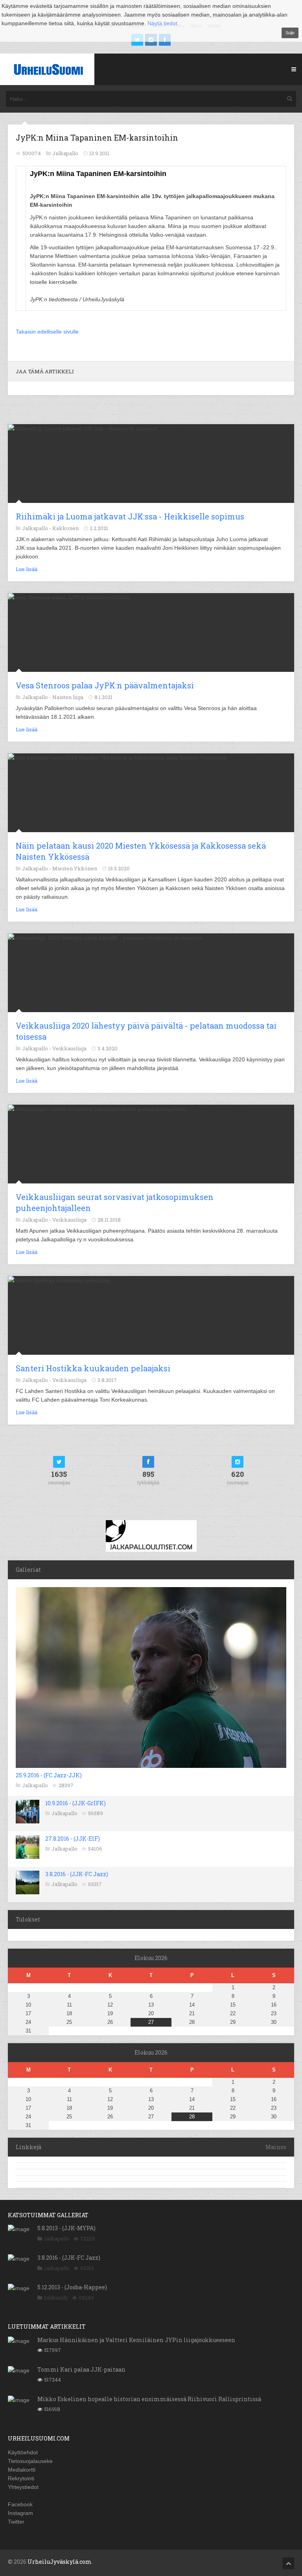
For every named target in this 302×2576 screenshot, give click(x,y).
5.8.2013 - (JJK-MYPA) (66, 2228)
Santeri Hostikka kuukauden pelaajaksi (93, 1368)
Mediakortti (22, 2470)
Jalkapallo (35, 1785)
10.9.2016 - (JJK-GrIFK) (75, 1803)
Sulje (290, 33)
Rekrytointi (21, 2478)
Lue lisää (27, 569)
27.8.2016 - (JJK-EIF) (73, 1839)
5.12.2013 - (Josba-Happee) (72, 2287)
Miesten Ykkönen (75, 868)
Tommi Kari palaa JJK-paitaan (81, 2369)
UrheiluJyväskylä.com (60, 2562)
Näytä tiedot (162, 23)
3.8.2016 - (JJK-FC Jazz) (77, 1874)
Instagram (20, 2513)
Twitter (16, 2522)
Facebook (20, 2504)
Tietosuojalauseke (30, 2461)
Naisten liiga (68, 697)
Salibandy (56, 2298)
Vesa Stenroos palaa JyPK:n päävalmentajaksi (105, 685)
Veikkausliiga (69, 1048)
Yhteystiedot (23, 2487)
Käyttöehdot (23, 2452)
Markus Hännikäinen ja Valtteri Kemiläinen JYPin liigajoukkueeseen (136, 2340)
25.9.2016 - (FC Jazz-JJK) (49, 1775)
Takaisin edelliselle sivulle (47, 332)
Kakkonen (65, 528)
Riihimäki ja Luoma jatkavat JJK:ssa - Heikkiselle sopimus (130, 516)
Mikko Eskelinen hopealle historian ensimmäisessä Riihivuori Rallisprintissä (149, 2399)
